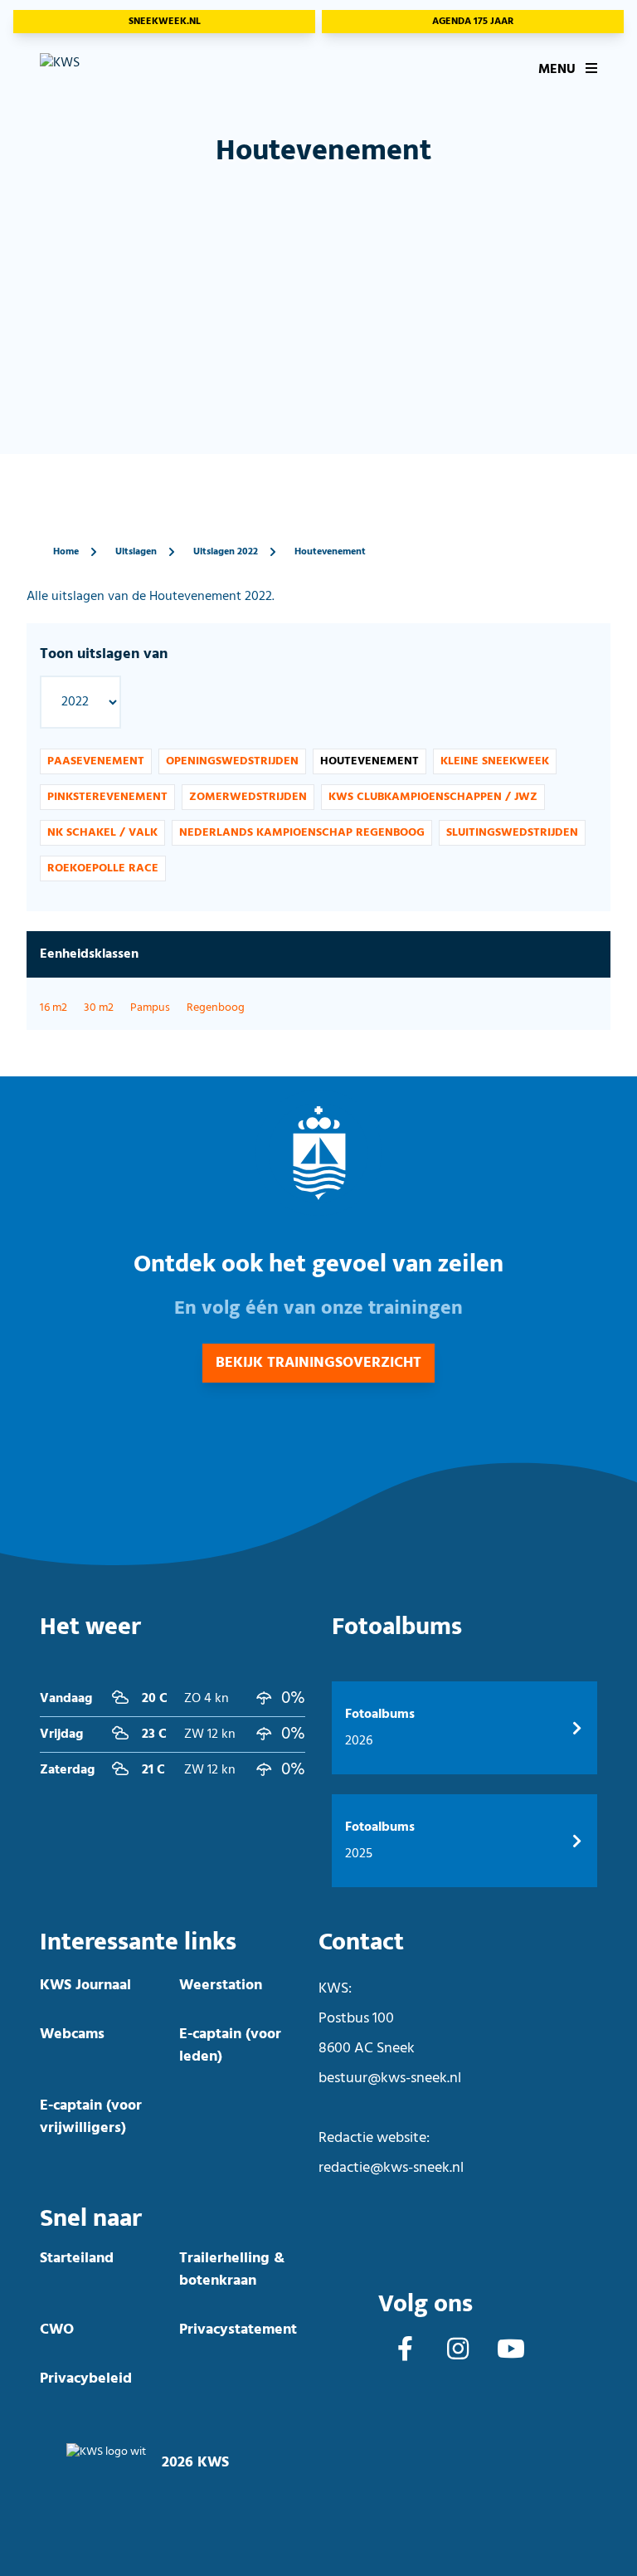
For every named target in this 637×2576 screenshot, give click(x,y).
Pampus (150, 1008)
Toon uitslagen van (104, 654)
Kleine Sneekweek (495, 761)
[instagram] (458, 2351)
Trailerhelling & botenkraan (232, 2270)
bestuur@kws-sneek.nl (390, 2078)
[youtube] (511, 2351)
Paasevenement (96, 761)
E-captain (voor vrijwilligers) (91, 2117)
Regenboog (216, 1008)
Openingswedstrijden (232, 761)
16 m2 (53, 1008)
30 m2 (99, 1008)
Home (66, 552)
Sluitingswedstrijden (512, 833)
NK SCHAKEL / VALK (102, 833)
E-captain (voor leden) (230, 2046)
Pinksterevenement (107, 797)
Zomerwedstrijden (248, 797)
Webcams (72, 2034)
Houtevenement (330, 552)
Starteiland (77, 2259)
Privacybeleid (86, 2379)
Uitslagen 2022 (226, 552)
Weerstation (221, 1986)
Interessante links (138, 1942)
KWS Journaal (85, 1986)
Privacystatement (238, 2330)
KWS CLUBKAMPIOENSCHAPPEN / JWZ (433, 797)
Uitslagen (136, 552)
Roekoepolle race (103, 868)
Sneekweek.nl (165, 22)
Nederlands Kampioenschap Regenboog (302, 833)
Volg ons (425, 2304)
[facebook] (405, 2351)
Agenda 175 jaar (473, 22)
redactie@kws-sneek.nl (391, 2168)
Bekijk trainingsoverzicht (318, 1363)
